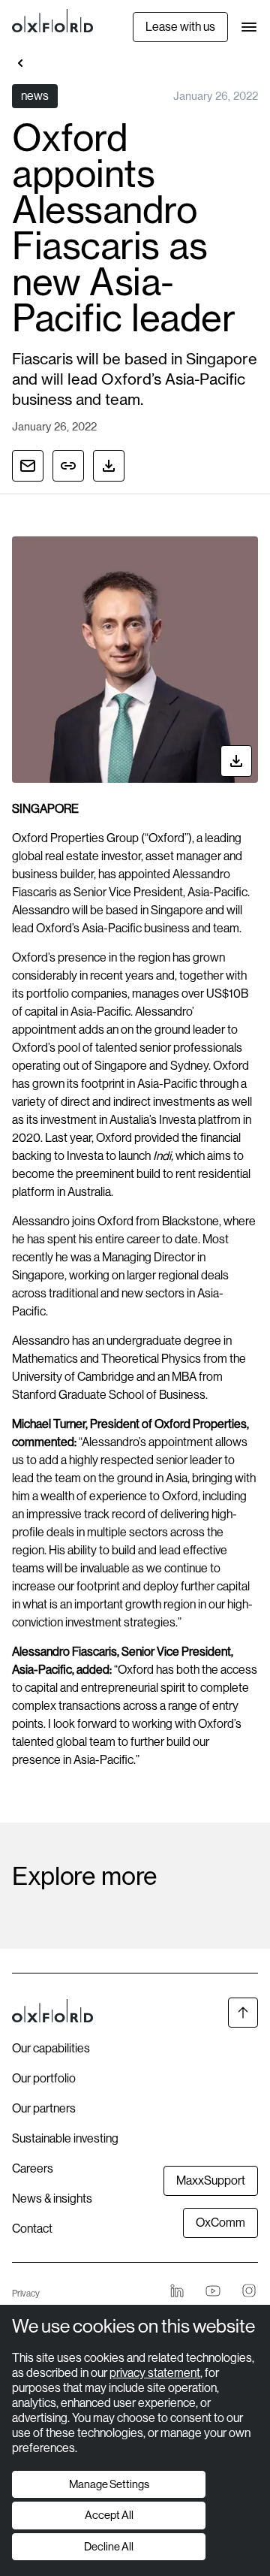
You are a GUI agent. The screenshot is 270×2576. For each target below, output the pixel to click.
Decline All (109, 2546)
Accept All (109, 2515)
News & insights (52, 2199)
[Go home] (21, 63)
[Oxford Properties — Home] (52, 21)
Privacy (26, 2294)
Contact (32, 2229)
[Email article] (28, 466)
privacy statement (155, 2373)
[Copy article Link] (68, 466)
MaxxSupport (211, 2180)
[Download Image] (236, 761)
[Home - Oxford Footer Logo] (52, 2013)
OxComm (220, 2223)
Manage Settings (109, 2484)
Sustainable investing (65, 2138)
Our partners (44, 2108)
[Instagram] (249, 2291)
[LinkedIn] (177, 2291)
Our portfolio (44, 2078)
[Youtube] (213, 2291)
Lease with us (180, 27)
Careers (33, 2168)
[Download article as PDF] (109, 466)
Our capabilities (51, 2048)
